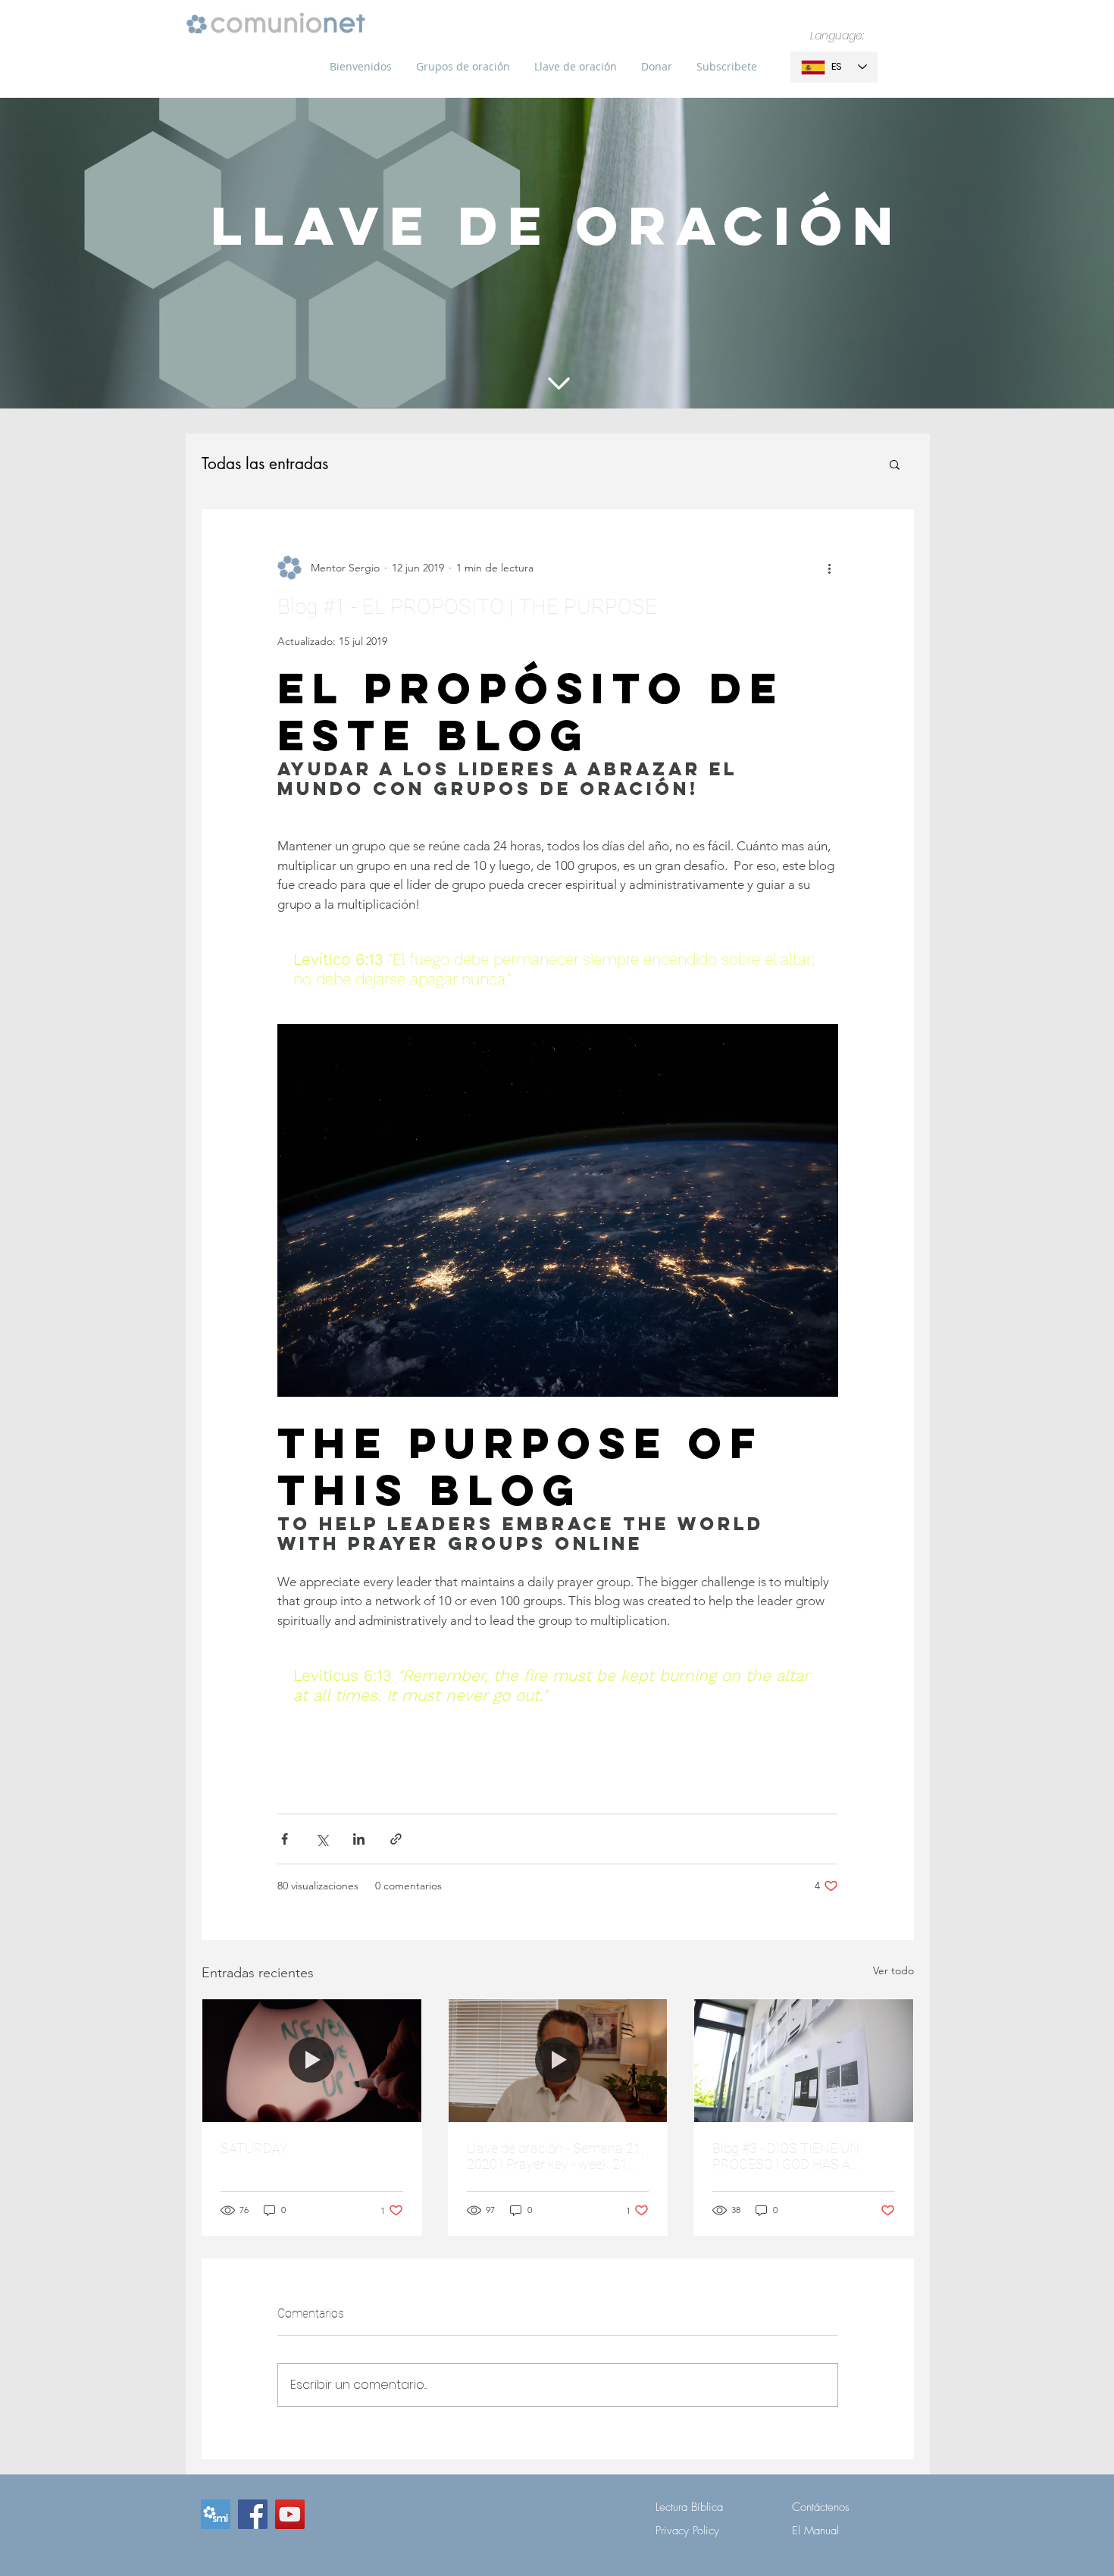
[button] (463, 67)
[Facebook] (253, 2514)
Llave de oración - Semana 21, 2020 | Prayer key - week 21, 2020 (555, 2156)
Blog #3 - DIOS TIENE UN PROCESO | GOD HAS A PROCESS (786, 2156)
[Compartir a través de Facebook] (285, 1839)
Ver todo (893, 1970)
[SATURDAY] (312, 2061)
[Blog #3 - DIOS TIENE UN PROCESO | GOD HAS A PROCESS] (804, 2061)
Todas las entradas (265, 464)
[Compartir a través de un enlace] (396, 1839)
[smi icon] (216, 2514)
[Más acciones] (829, 568)
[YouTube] (290, 2514)
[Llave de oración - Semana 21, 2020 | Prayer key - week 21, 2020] (558, 2061)
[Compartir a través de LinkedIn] (359, 1839)
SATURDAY (254, 2148)
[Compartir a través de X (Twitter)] (322, 1839)
